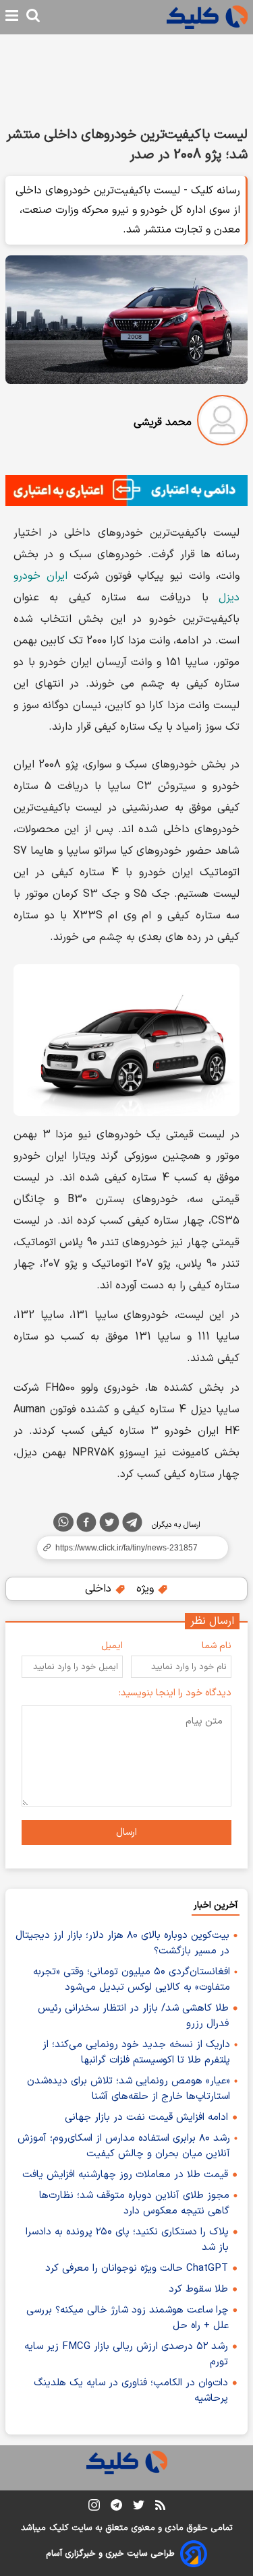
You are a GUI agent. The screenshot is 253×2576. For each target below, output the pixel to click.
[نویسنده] (222, 423)
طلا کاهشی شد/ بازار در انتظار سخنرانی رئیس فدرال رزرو (133, 2016)
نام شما (217, 1646)
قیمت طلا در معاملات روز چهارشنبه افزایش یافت (125, 2175)
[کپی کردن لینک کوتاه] (126, 1548)
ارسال (126, 1832)
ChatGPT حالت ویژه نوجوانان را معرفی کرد (137, 2268)
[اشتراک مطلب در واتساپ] (63, 1522)
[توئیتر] (109, 1525)
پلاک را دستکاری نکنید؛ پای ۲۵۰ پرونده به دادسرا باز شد (127, 2240)
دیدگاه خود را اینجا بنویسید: (175, 1693)
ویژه (147, 1589)
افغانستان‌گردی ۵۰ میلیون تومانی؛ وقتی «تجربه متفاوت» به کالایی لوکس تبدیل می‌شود (132, 1980)
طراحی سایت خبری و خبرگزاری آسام (110, 2554)
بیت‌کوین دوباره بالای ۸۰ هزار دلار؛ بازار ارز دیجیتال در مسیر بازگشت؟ (122, 1943)
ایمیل (112, 1646)
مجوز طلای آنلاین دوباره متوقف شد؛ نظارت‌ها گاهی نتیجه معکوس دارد (134, 2203)
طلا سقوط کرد (198, 2289)
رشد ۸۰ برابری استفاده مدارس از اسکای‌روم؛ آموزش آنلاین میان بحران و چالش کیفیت (124, 2146)
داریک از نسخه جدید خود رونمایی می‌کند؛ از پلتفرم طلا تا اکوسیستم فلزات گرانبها (136, 2052)
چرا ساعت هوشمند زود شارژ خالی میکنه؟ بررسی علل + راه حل (128, 2318)
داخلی (100, 1589)
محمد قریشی (163, 422)
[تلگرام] (132, 1525)
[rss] (160, 2507)
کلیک (59, 2528)
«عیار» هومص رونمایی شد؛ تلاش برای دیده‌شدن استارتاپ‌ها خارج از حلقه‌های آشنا (129, 2089)
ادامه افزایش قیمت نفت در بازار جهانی (146, 2117)
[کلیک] (207, 17)
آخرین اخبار (216, 1905)
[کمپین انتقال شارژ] (126, 491)
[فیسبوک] (86, 1525)
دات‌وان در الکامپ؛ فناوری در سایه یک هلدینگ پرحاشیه (131, 2391)
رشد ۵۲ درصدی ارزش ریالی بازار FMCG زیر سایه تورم (126, 2354)
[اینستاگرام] (94, 2508)
